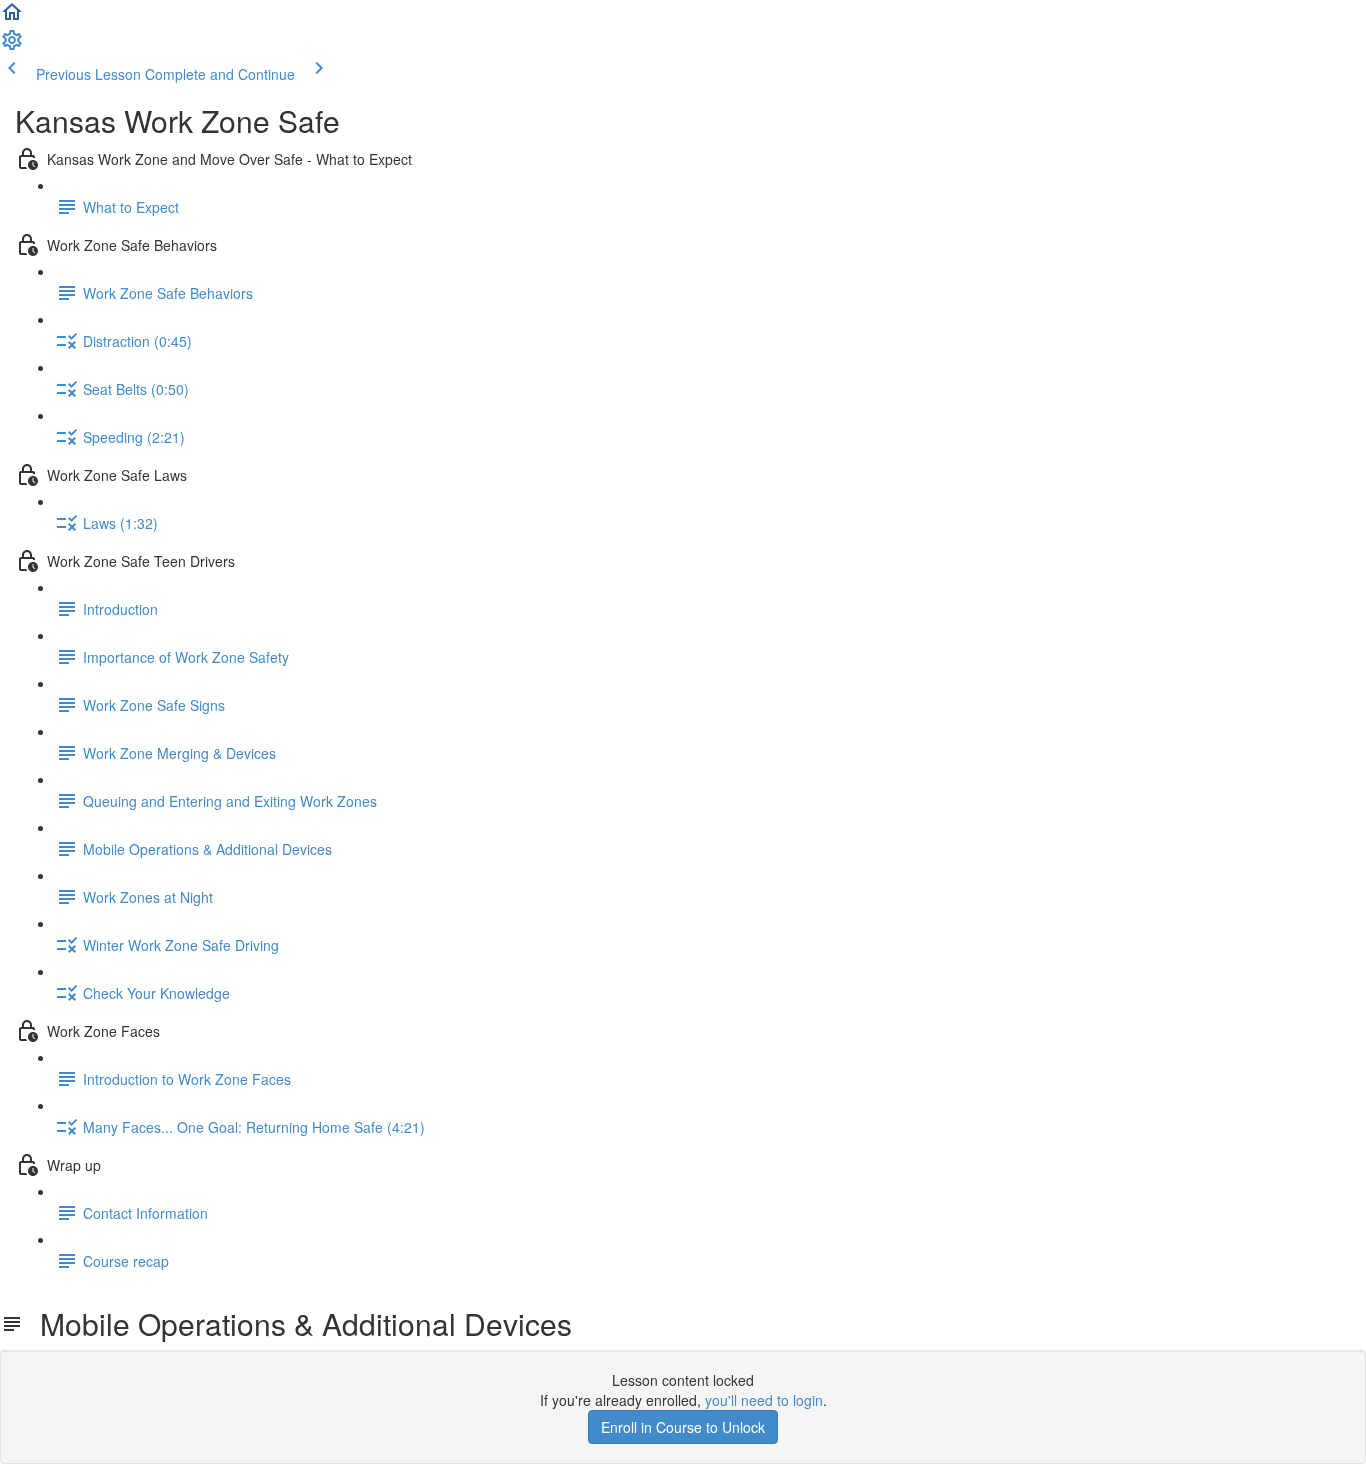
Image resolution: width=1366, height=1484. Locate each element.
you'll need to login (764, 1400)
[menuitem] (12, 46)
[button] (12, 18)
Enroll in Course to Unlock (683, 1427)
